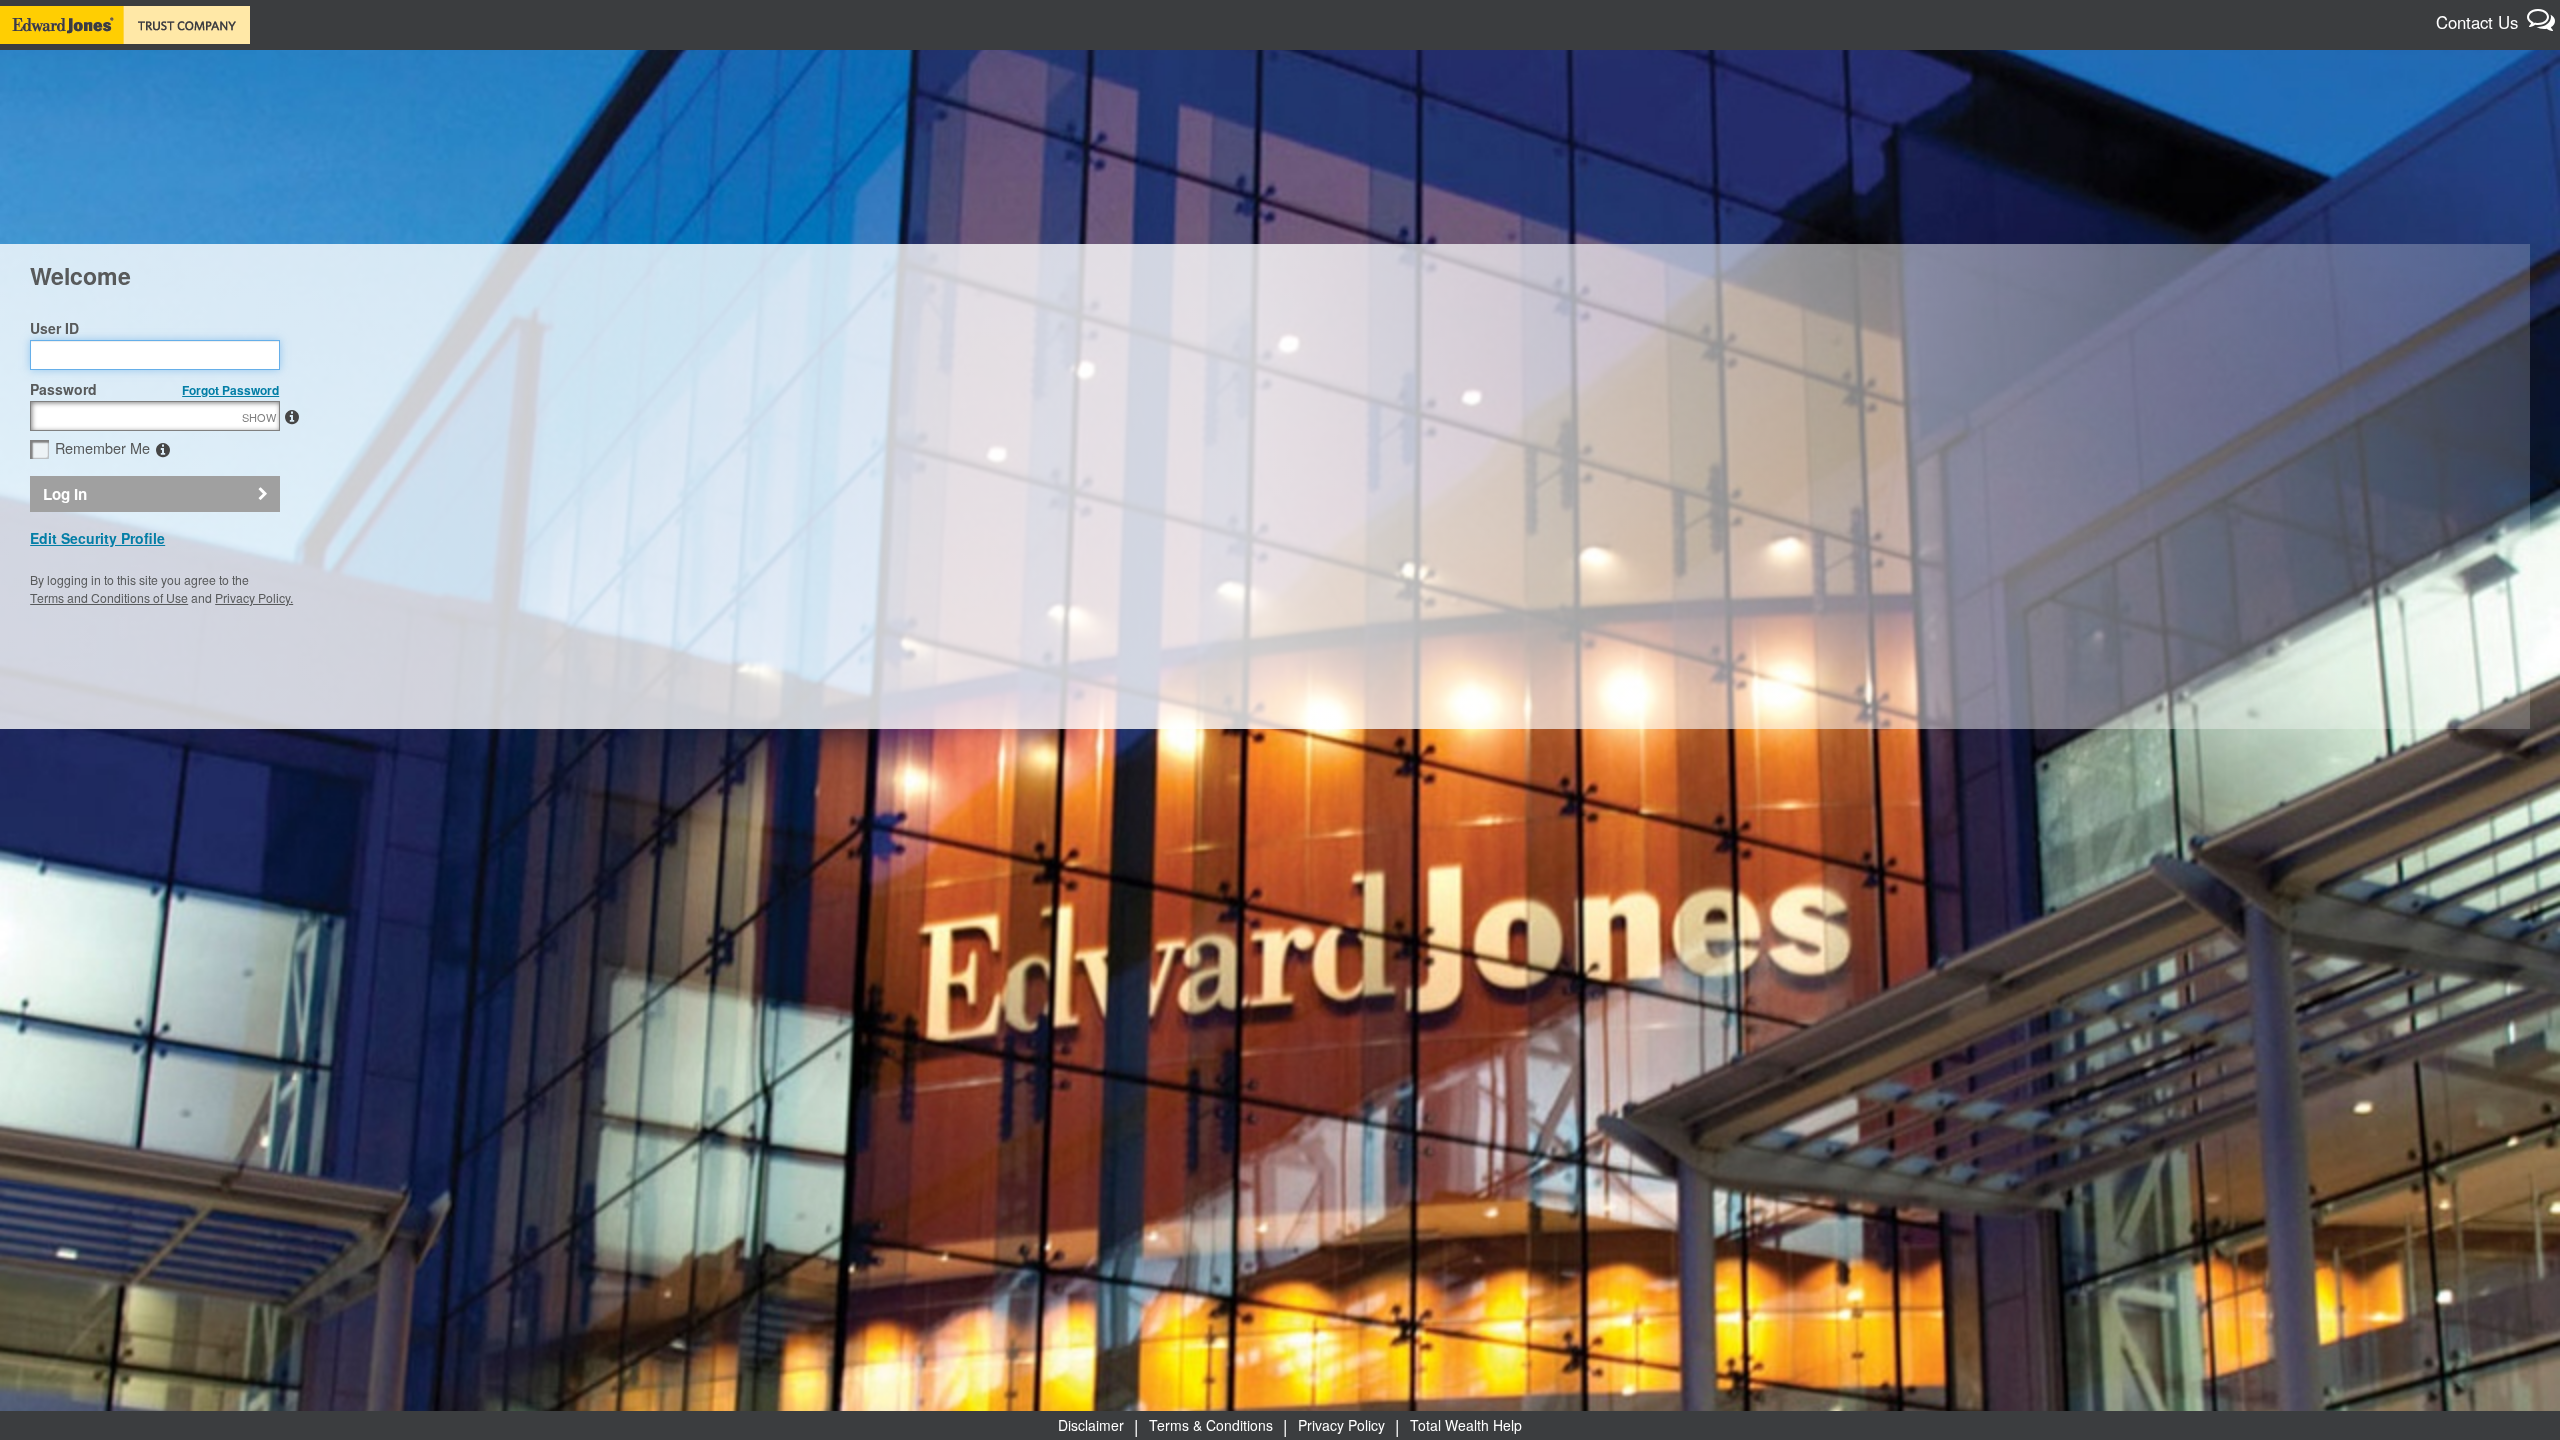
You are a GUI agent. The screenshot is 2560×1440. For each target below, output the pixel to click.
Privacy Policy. (254, 597)
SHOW (259, 417)
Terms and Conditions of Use (109, 597)
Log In (65, 494)
